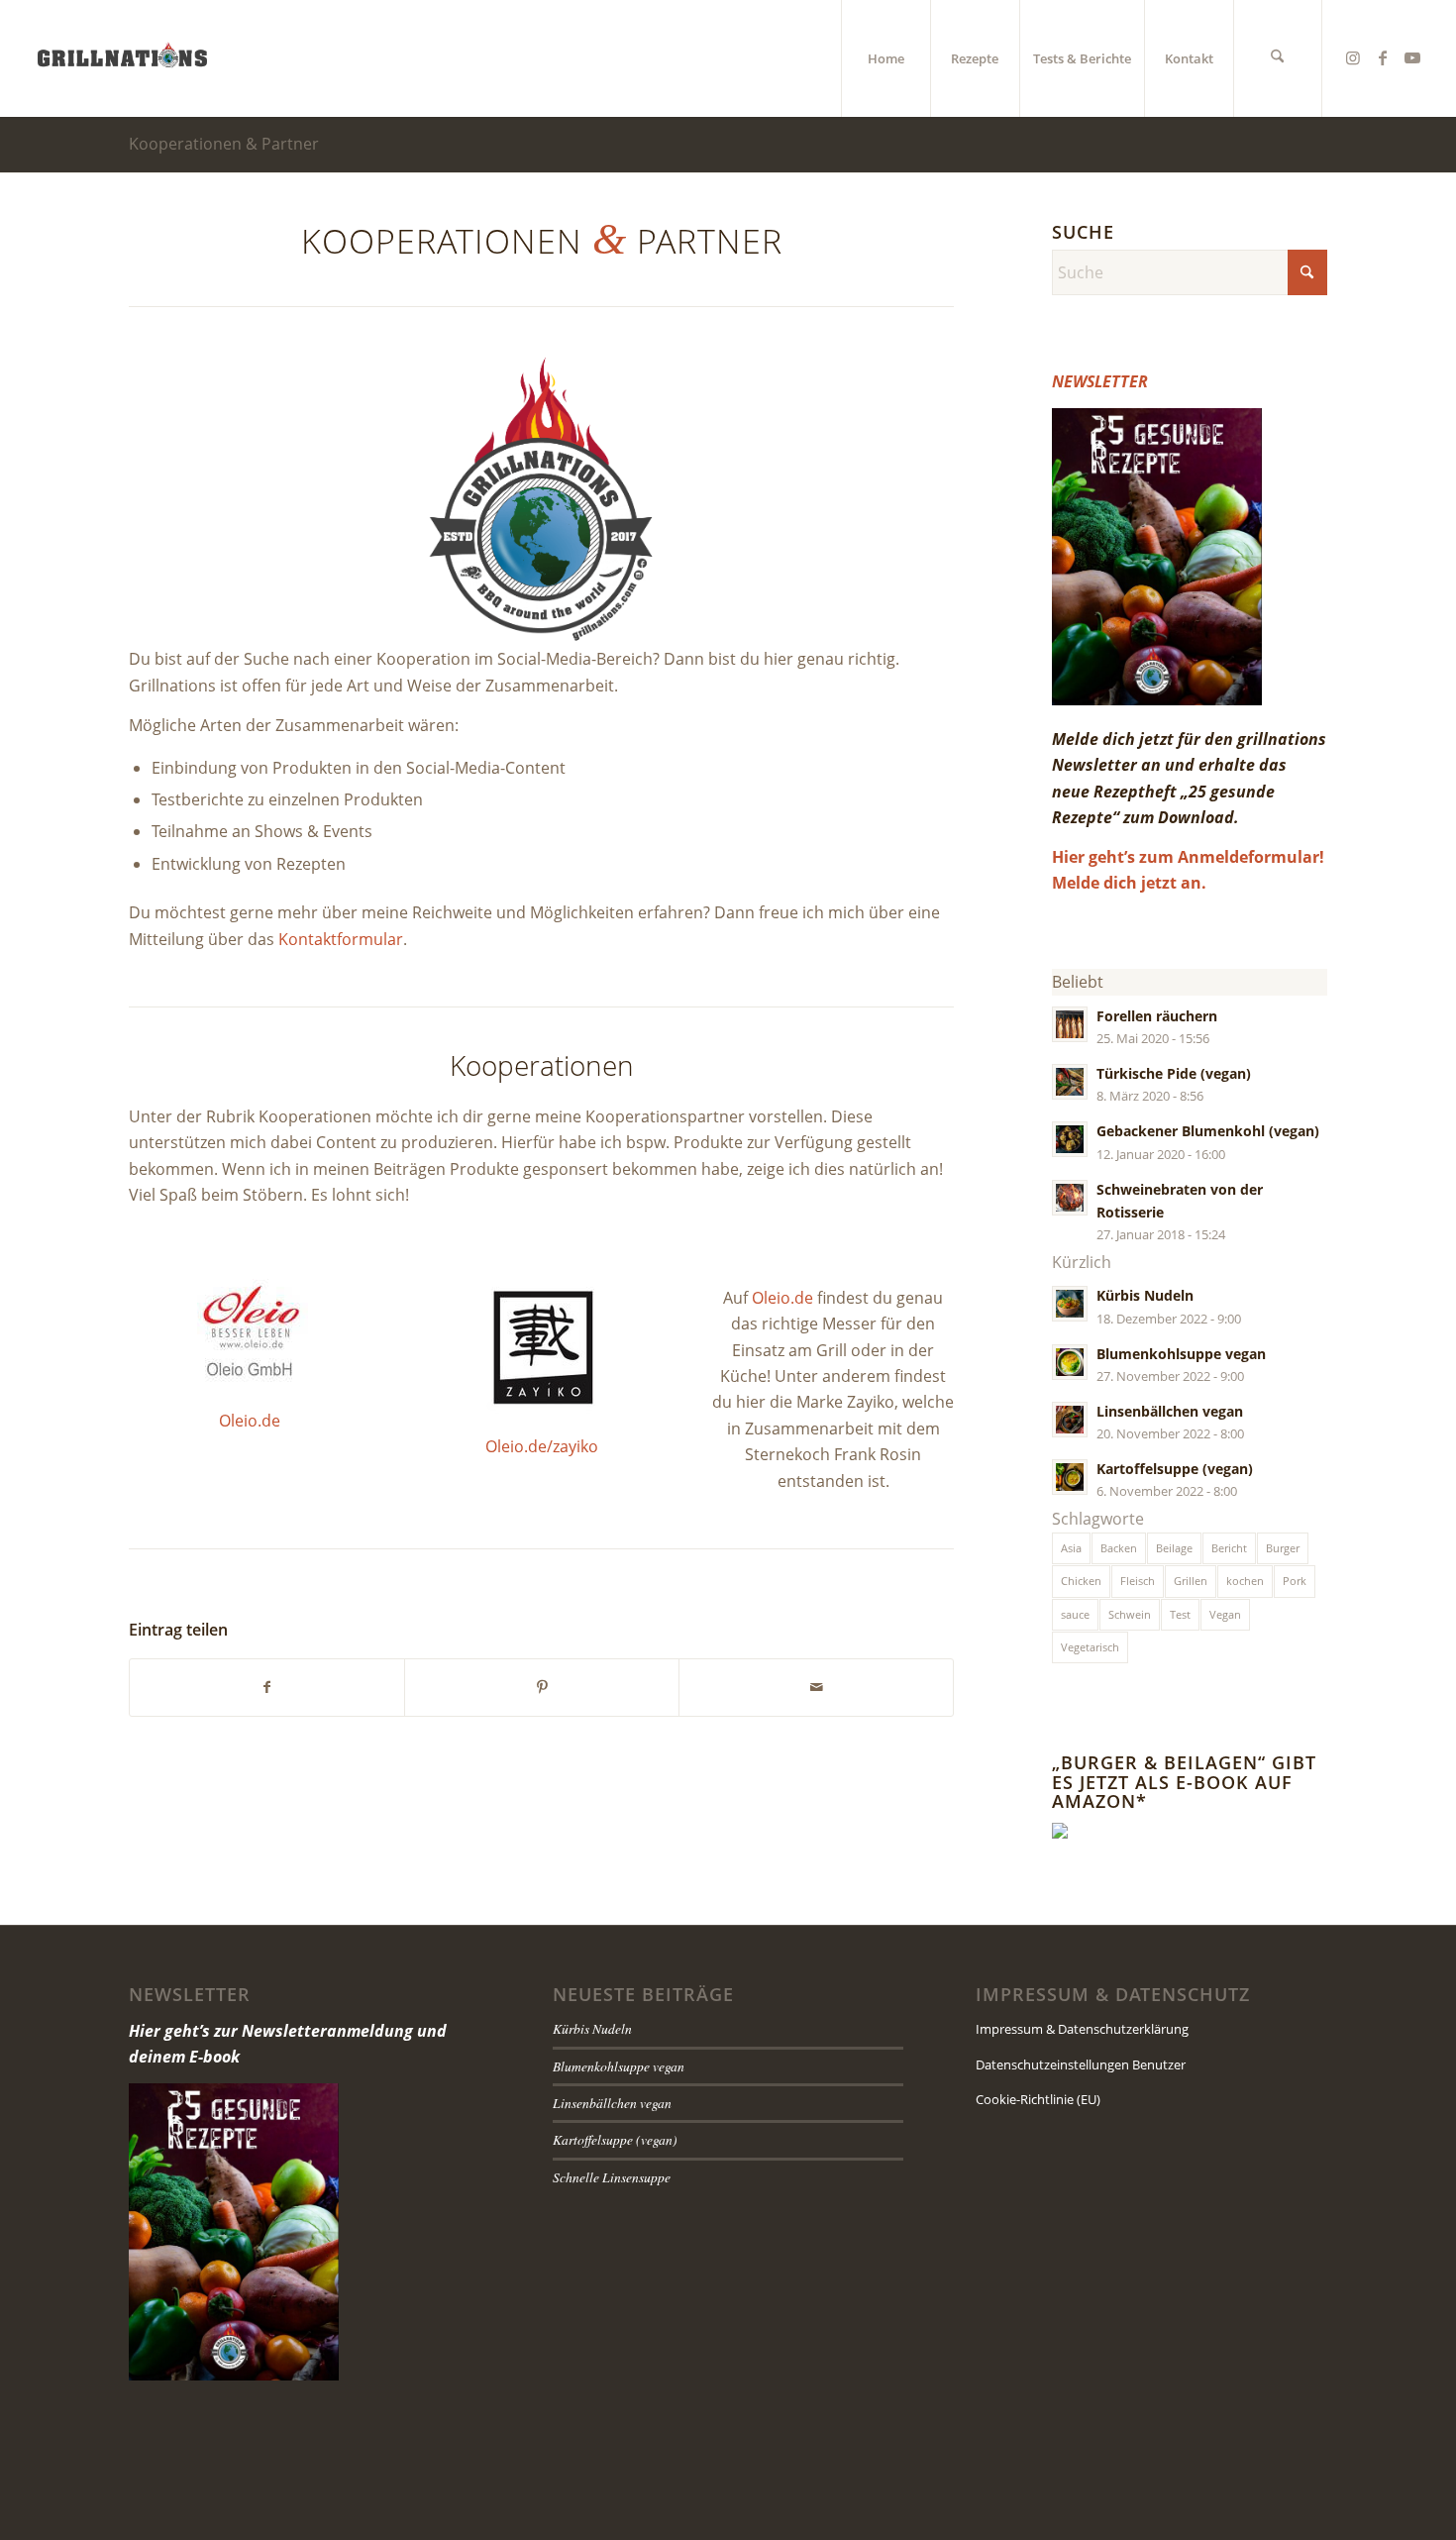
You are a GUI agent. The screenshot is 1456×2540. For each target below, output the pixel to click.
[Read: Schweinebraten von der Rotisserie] (1070, 1198)
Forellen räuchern (1157, 1016)
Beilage (1174, 1548)
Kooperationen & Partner (224, 144)
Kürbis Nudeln (1145, 1295)
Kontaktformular (341, 939)
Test (1180, 1614)
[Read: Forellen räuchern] (1070, 1024)
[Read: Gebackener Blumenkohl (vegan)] (1070, 1139)
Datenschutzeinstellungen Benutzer (1081, 2064)
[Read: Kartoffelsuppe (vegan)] (1070, 1477)
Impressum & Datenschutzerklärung (1082, 2029)
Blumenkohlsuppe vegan (1181, 1354)
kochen (1245, 1581)
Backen (1119, 1548)
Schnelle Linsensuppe (612, 2177)
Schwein (1130, 1614)
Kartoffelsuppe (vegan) (1175, 1469)
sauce (1075, 1614)
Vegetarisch (1090, 1647)
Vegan (1225, 1614)
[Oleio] (250, 1332)
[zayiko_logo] (542, 1345)
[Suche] (1278, 58)
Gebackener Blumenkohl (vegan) (1208, 1131)
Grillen (1191, 1581)
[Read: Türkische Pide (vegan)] (1070, 1082)
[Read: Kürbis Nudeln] (1070, 1304)
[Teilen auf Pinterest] (542, 1687)
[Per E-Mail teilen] (816, 1687)
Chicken (1081, 1581)
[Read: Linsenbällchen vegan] (1070, 1420)
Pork (1295, 1581)
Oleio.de (250, 1421)
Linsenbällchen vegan (1170, 1411)
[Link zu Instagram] (1353, 57)
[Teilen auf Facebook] (267, 1687)
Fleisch (1138, 1581)
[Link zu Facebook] (1383, 57)
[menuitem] (885, 58)
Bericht (1229, 1548)
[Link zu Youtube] (1412, 57)
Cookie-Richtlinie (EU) (1038, 2099)
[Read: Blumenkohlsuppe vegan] (1070, 1362)
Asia (1071, 1548)
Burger (1283, 1548)
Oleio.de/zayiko (542, 1446)
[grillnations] (122, 58)
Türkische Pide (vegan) (1174, 1073)
